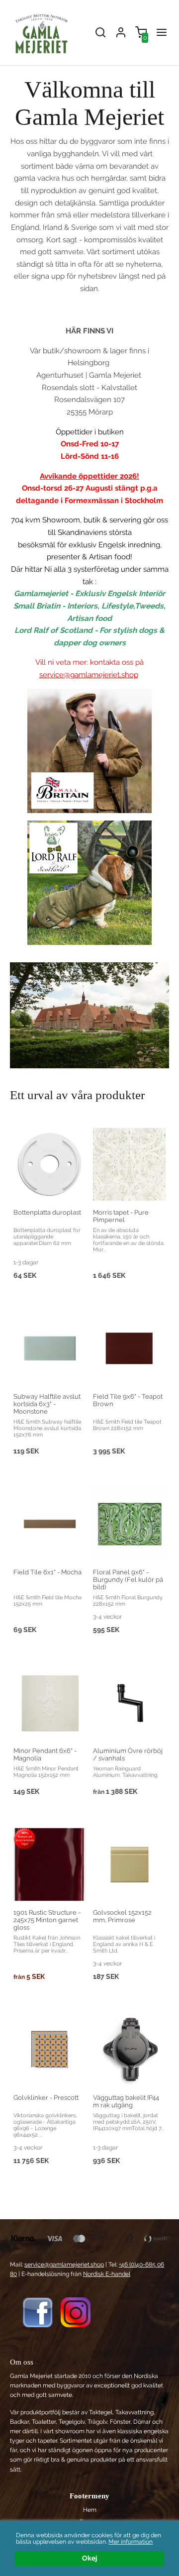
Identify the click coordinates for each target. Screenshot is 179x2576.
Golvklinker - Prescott (46, 2098)
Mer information (131, 2542)
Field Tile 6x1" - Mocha (47, 1572)
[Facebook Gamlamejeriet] (38, 2312)
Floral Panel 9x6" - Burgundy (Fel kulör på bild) (128, 1580)
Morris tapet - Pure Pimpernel (121, 1216)
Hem (90, 2510)
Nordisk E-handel (107, 2274)
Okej (90, 2558)
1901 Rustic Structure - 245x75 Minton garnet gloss (47, 1920)
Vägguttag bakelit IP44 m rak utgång (126, 2101)
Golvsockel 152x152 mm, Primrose (122, 1916)
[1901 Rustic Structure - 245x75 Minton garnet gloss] (25, 1838)
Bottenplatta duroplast (47, 1212)
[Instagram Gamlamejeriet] (76, 2312)
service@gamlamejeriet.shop (64, 2265)
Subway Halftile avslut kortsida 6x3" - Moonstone (47, 1404)
